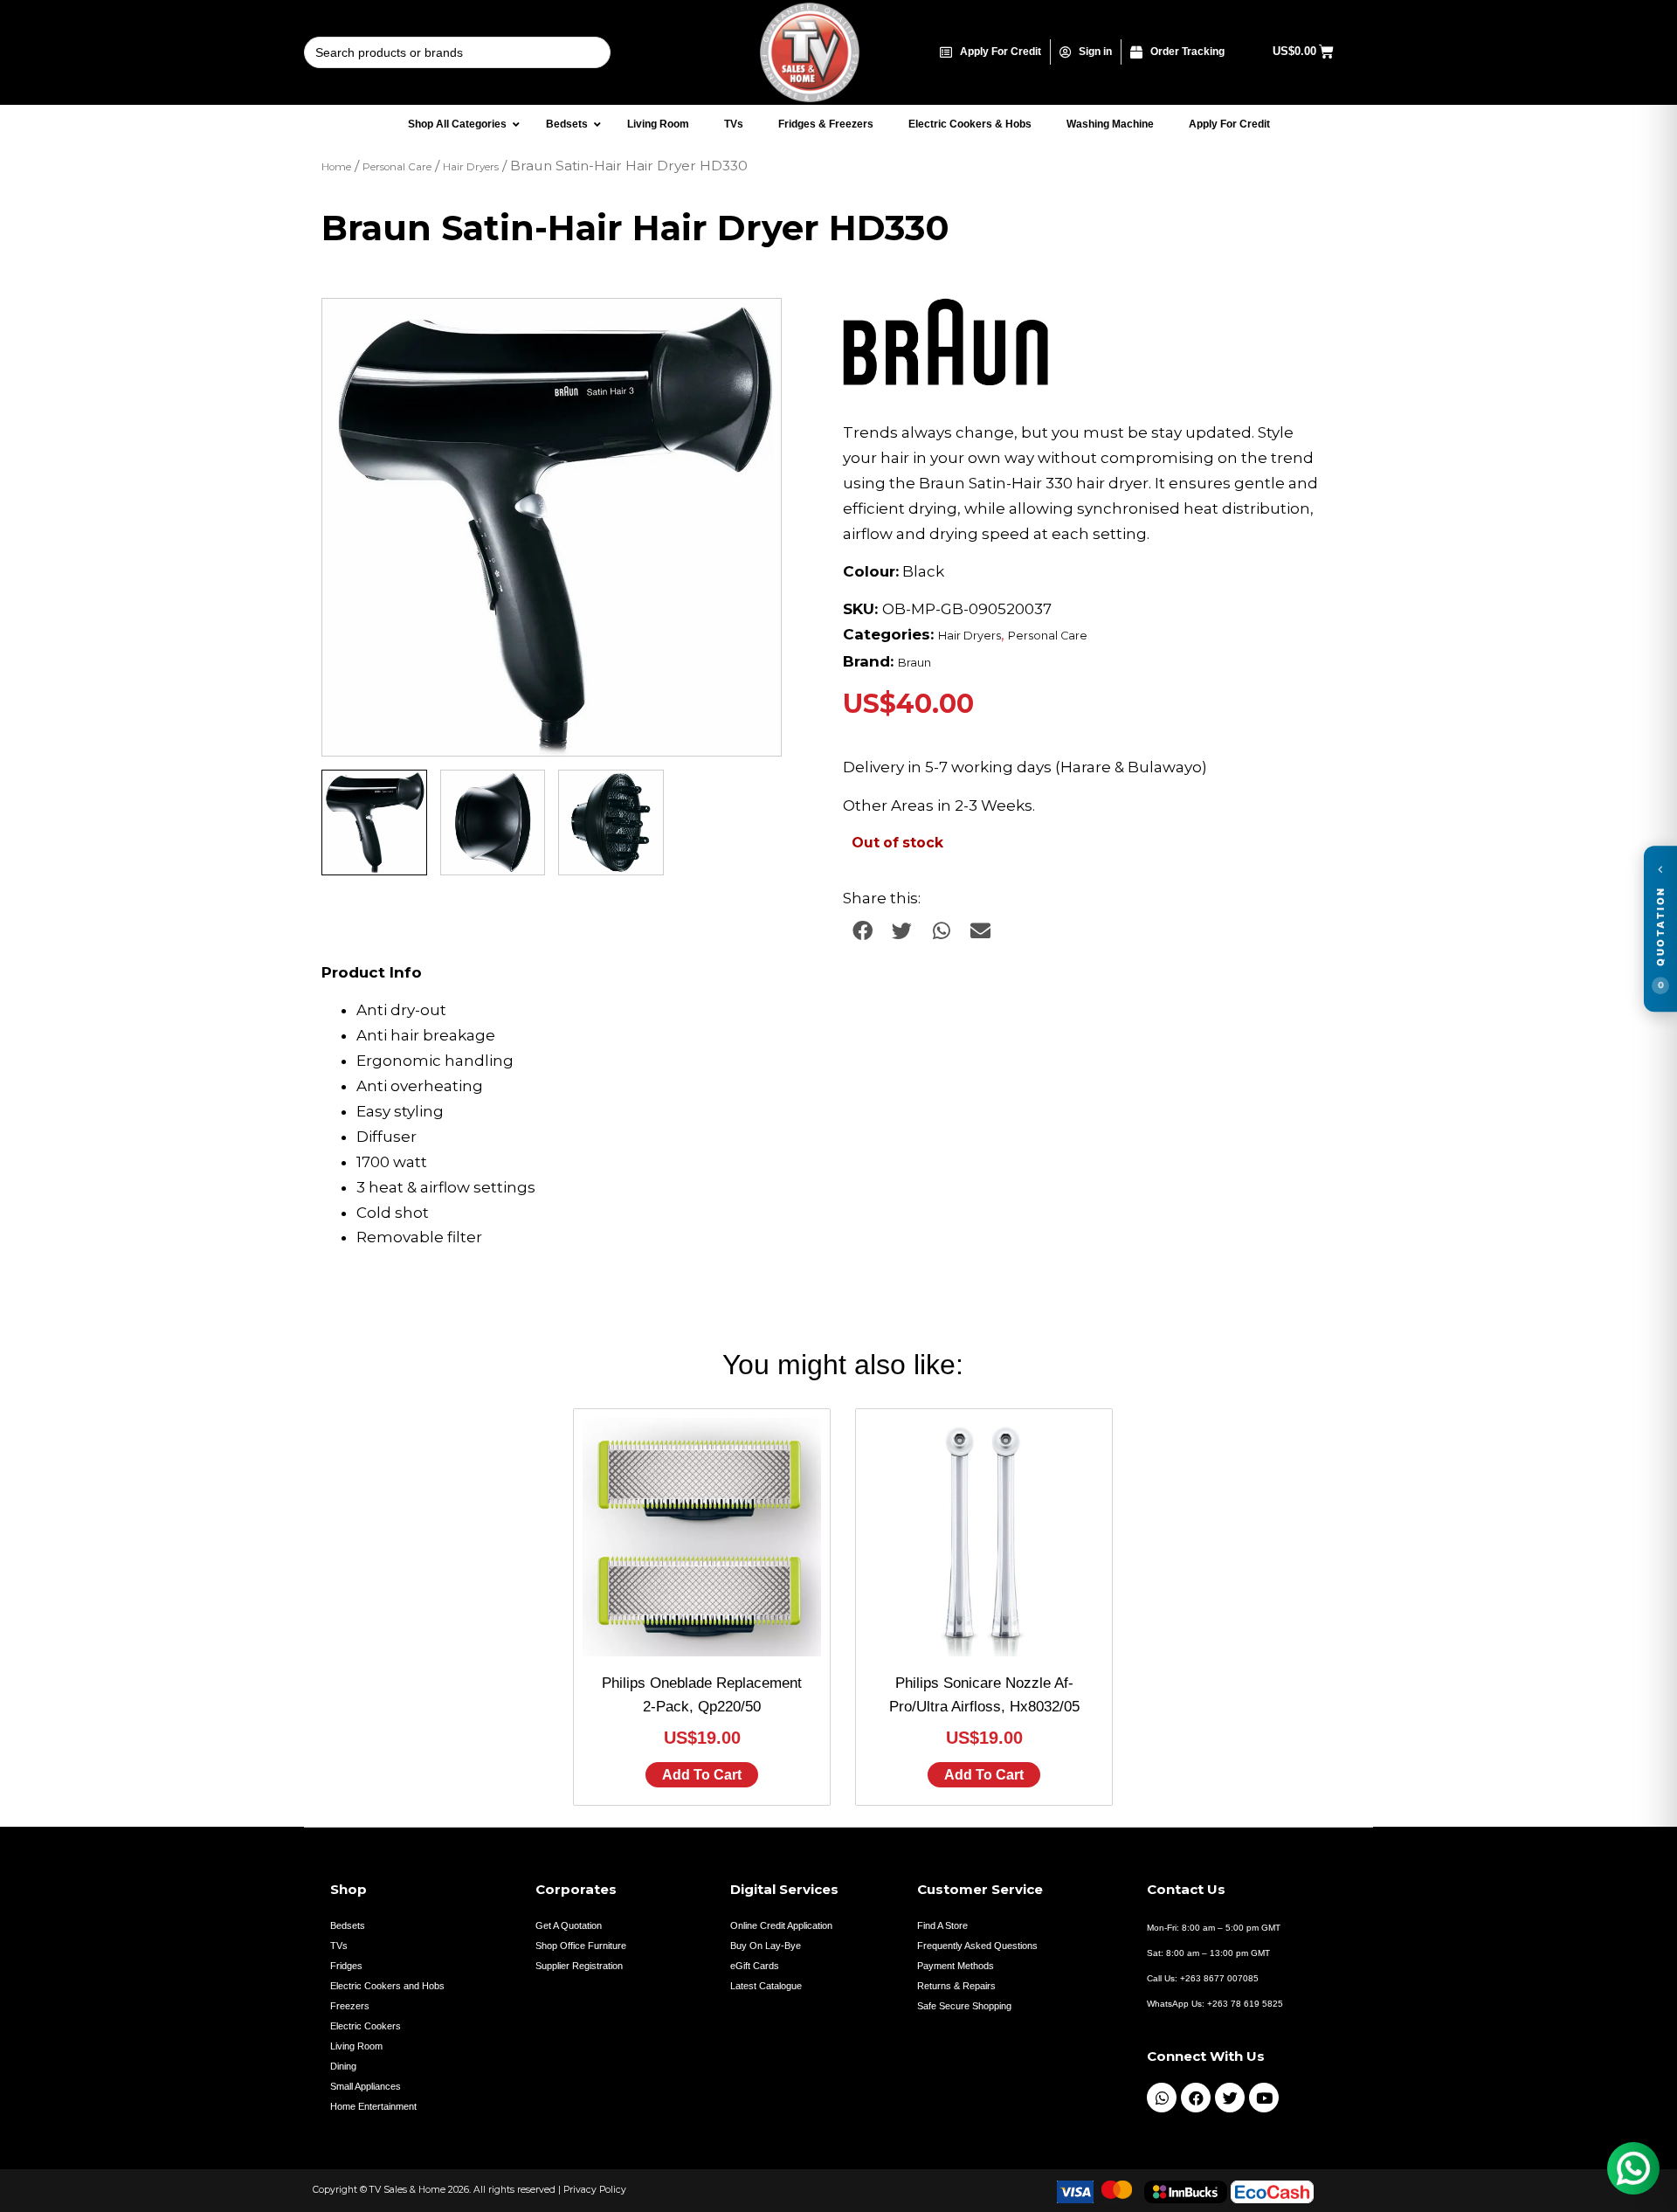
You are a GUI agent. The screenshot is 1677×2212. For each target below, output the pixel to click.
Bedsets (348, 1925)
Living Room (356, 2046)
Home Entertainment (373, 2106)
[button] (751, 328)
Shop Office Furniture (581, 1946)
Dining (343, 2066)
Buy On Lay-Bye (766, 1946)
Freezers (350, 2006)
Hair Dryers (471, 167)
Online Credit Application (781, 1925)
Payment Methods (956, 1966)
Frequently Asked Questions (977, 1946)
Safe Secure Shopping (964, 2006)
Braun (914, 663)
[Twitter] (1230, 2098)
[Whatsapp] (1162, 2098)
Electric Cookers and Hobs (387, 1986)
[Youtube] (1264, 2098)
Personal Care (397, 167)
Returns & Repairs (956, 1986)
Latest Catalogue (766, 1986)
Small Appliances (366, 2086)
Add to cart (702, 1775)
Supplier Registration (579, 1966)
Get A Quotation (569, 1925)
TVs (339, 1946)
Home (336, 167)
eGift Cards (755, 1966)
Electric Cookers (366, 2026)
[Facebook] (1196, 2098)
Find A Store (942, 1925)
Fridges (346, 1966)
